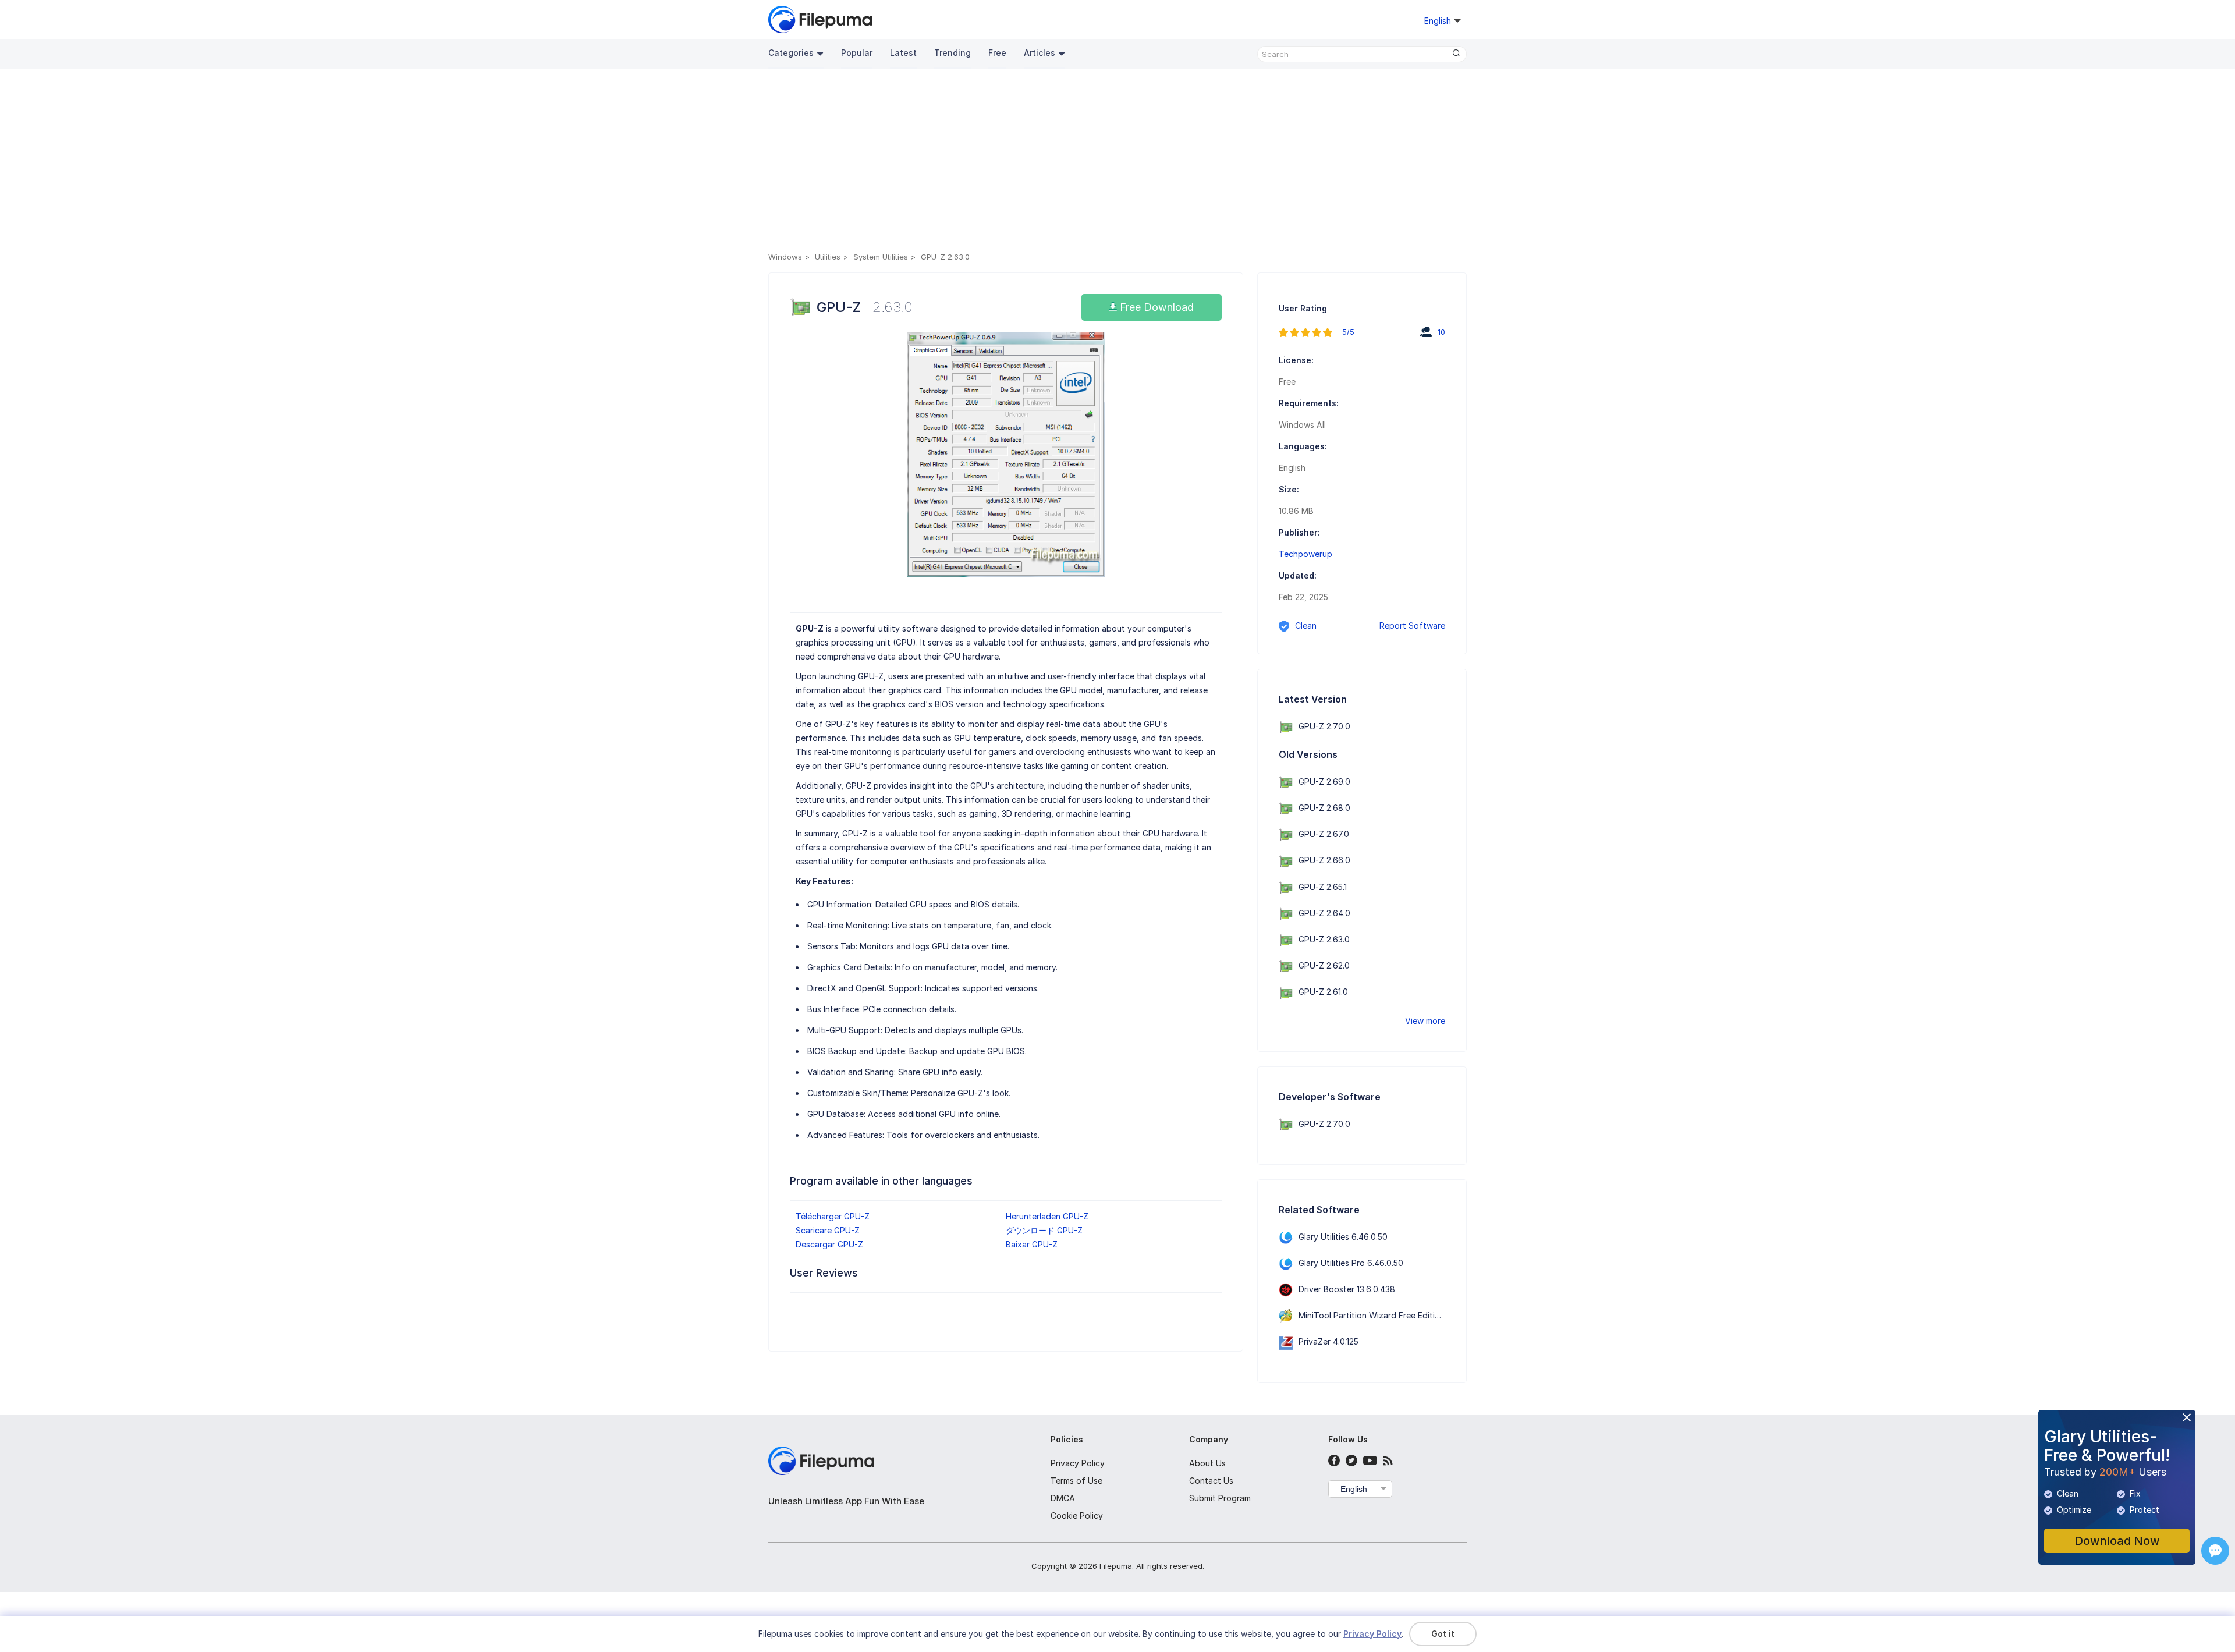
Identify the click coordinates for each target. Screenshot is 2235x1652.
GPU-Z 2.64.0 (1324, 913)
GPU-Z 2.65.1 (1323, 887)
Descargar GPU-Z (829, 1244)
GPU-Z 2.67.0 (1324, 834)
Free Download (1155, 307)
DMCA (1063, 1498)
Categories (791, 53)
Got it (1443, 1634)
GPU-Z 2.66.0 (1324, 860)
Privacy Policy (1078, 1463)
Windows (785, 257)
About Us (1207, 1463)
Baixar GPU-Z (1032, 1244)
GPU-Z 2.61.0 (1323, 992)
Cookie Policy (1077, 1515)
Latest (903, 53)
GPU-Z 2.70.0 (1324, 726)
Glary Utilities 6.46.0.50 (1343, 1237)
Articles (1040, 53)
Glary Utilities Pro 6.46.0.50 (1351, 1263)
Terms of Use (1076, 1481)
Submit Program (1220, 1498)
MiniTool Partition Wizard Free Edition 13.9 (1380, 1315)
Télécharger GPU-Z (833, 1216)
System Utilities (881, 257)
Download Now (2117, 1541)
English (1354, 1489)
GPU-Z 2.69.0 (1324, 781)
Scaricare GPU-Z (828, 1230)
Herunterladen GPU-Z (1047, 1216)
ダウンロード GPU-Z (1044, 1230)
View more (1425, 1021)
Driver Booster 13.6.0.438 (1347, 1289)
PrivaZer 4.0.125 (1328, 1341)
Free (997, 53)
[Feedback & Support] (2215, 1551)
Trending (952, 53)
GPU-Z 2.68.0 (1324, 808)
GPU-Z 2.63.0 (1324, 939)
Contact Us (1211, 1481)
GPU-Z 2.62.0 (1324, 965)
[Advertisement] (1117, 162)
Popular (857, 53)
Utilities (828, 257)
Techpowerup (1305, 554)
